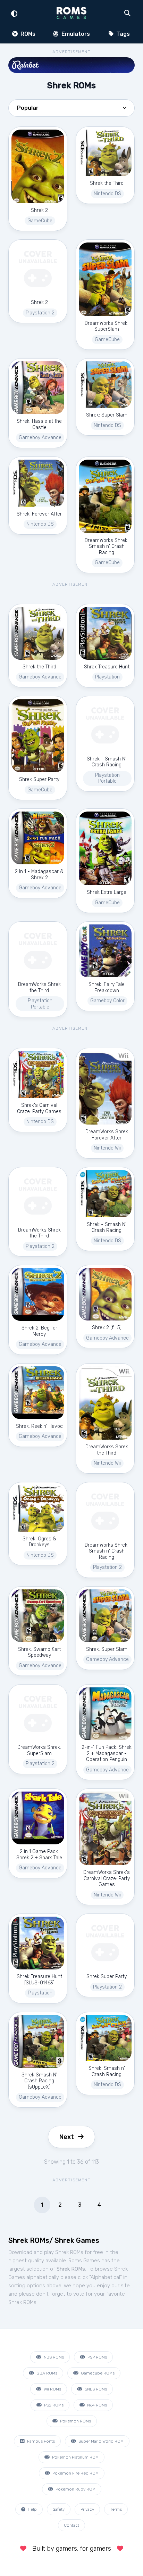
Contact (71, 2525)
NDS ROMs (53, 2357)
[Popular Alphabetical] (71, 110)
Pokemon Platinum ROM (75, 2457)
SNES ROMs (95, 2389)
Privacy (87, 2509)
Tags (122, 34)
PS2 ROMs (53, 2405)
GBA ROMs (46, 2373)
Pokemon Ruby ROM (75, 2489)
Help (32, 2509)
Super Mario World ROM (100, 2441)
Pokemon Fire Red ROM (75, 2473)
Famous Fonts (40, 2441)
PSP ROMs (97, 2357)
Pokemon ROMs (75, 2421)
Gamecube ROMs (97, 2373)
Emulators (75, 34)
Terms (116, 2509)
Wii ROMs (52, 2389)
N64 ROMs (96, 2405)
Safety (59, 2509)
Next (67, 2137)
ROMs (27, 34)
